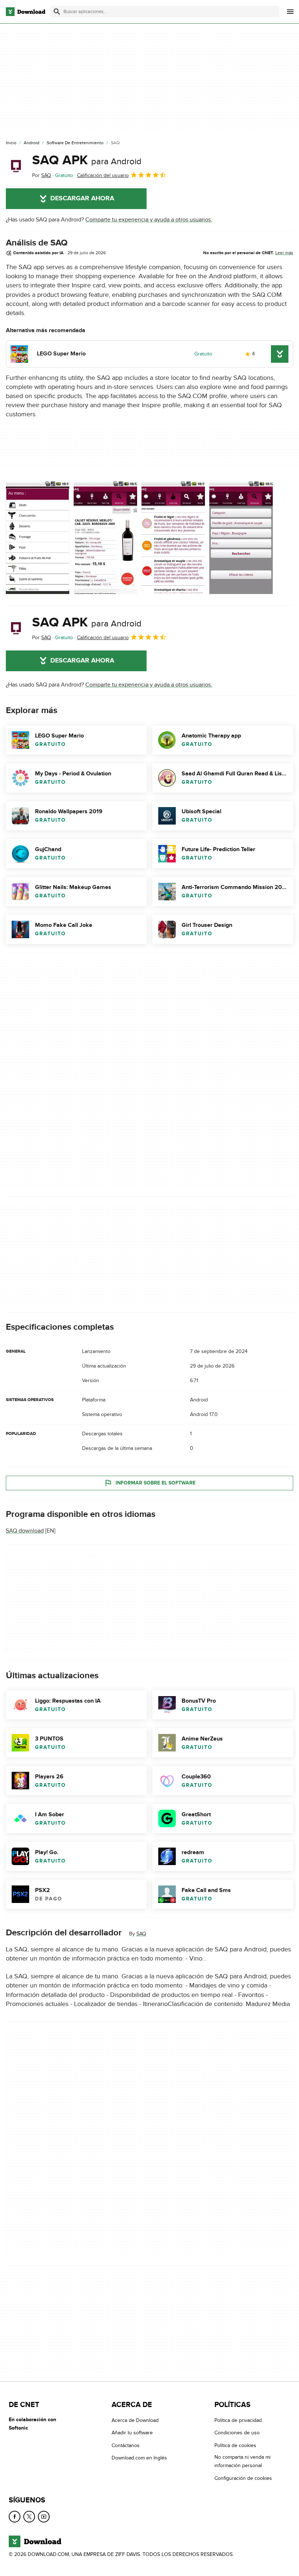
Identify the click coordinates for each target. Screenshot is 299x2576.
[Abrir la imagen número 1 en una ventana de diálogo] (105, 538)
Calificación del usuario (103, 175)
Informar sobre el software (156, 1483)
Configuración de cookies (243, 2478)
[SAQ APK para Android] (16, 166)
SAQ (141, 1934)
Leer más (284, 253)
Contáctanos (126, 2445)
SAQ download (25, 1531)
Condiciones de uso (237, 2433)
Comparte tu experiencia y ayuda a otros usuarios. (149, 220)
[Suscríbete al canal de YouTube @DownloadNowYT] (44, 2517)
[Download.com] (26, 12)
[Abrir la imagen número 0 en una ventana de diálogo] (38, 538)
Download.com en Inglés (139, 2458)
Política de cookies (235, 2445)
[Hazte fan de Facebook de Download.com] (15, 2517)
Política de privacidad (238, 2420)
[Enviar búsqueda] (57, 12)
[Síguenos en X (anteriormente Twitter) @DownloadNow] (29, 2517)
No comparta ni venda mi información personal (242, 2461)
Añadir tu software (132, 2433)
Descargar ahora (82, 198)
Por (42, 175)
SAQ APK (87, 160)
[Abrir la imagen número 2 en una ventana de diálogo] (173, 538)
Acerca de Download (135, 2420)
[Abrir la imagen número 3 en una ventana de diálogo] (241, 538)
